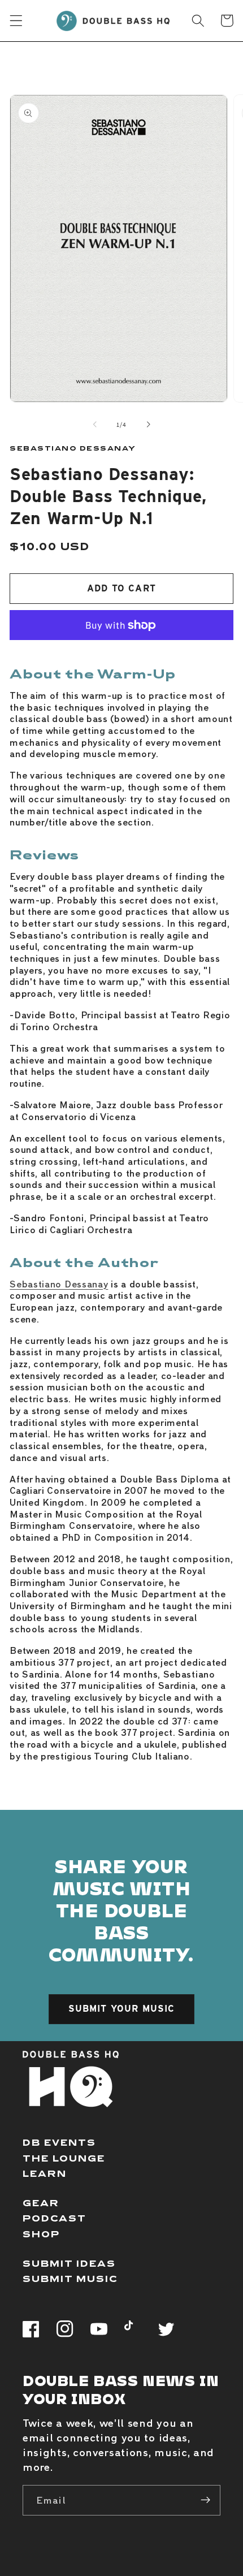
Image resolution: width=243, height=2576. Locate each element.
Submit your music (122, 2009)
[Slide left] (95, 425)
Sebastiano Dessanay (59, 1283)
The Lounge (64, 2158)
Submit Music (70, 2278)
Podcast (55, 2218)
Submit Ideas (69, 2263)
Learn (45, 2173)
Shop (41, 2234)
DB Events (59, 2142)
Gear (41, 2203)
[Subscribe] (205, 2500)
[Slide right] (148, 425)
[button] (16, 21)
